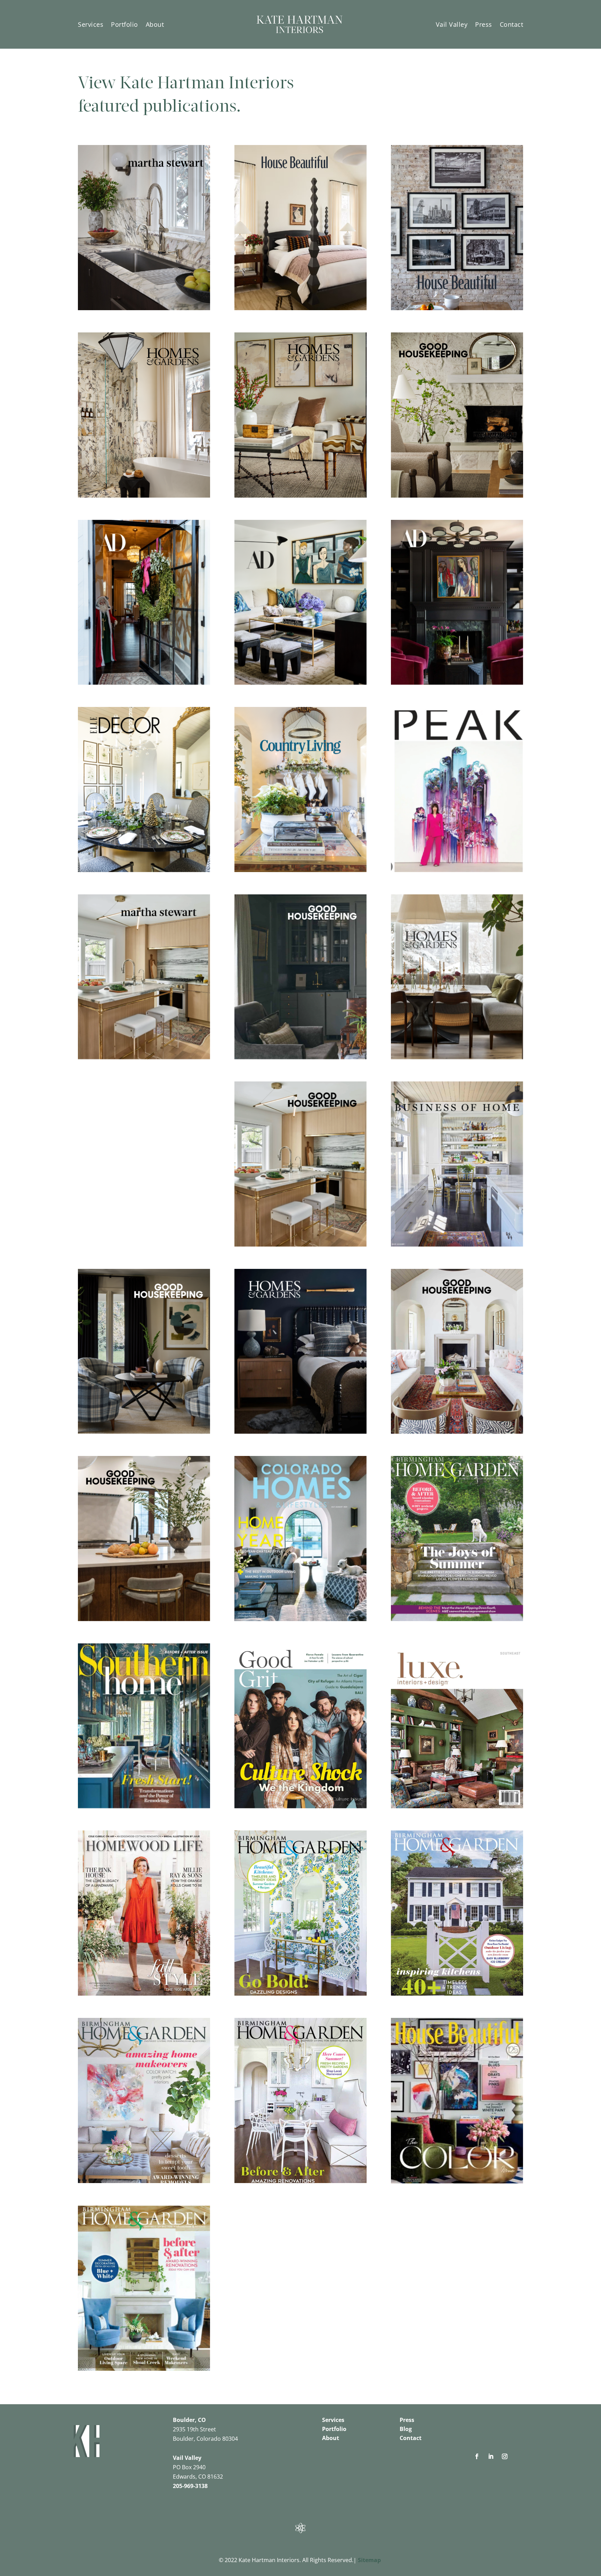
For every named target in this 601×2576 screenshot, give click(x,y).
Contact (512, 24)
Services (91, 24)
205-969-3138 (190, 2486)
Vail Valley (452, 24)
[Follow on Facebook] (477, 2456)
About (155, 24)
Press (484, 24)
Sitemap (369, 2560)
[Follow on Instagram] (505, 2456)
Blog (406, 2429)
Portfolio (125, 24)
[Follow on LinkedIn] (491, 2456)
